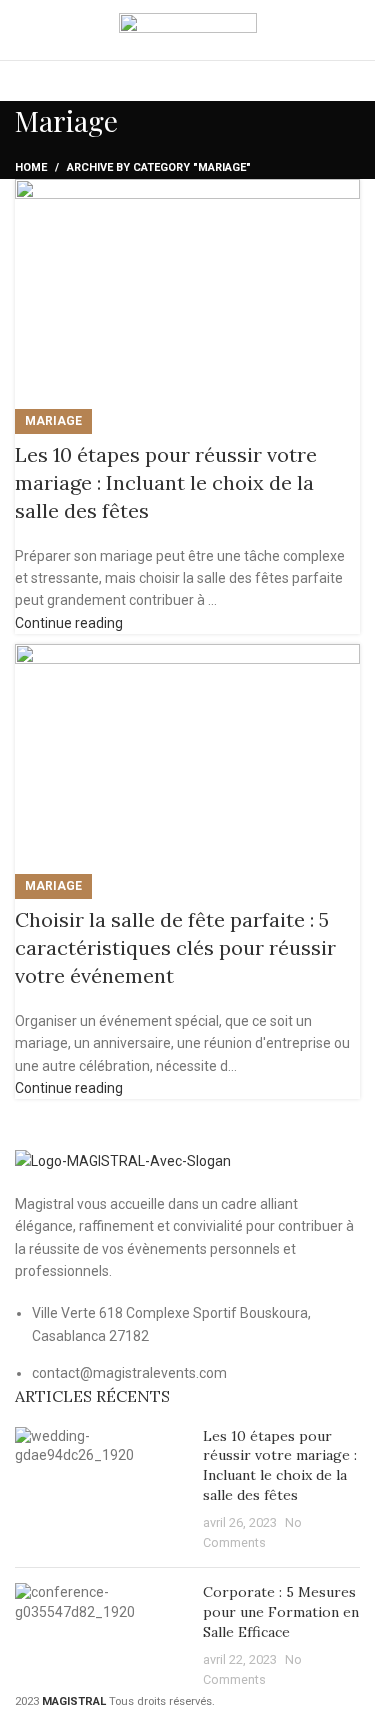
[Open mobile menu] (352, 30)
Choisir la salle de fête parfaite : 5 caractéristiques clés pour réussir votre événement (175, 947)
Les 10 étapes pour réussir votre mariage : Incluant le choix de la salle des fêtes (166, 482)
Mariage (53, 421)
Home (31, 167)
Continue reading (69, 623)
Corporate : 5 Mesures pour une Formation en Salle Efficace (281, 1611)
